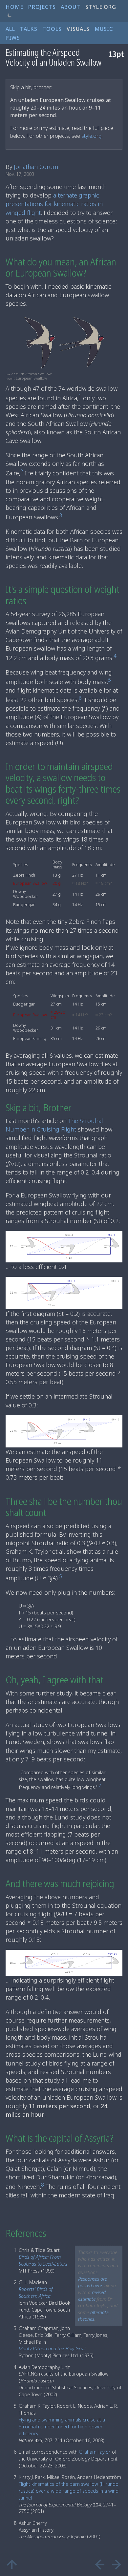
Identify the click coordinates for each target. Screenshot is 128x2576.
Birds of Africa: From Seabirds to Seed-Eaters (43, 2260)
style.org (91, 136)
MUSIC (104, 29)
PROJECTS (42, 7)
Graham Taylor (95, 2452)
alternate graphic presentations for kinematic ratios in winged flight (54, 204)
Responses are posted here (93, 2282)
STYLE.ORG (101, 7)
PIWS (13, 38)
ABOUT (71, 7)
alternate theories (93, 2316)
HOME (14, 7)
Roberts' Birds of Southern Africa (36, 2293)
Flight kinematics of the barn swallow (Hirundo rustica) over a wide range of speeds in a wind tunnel (69, 2491)
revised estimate (92, 2296)
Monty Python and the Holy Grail (52, 2348)
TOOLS (52, 29)
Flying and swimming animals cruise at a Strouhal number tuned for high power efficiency (62, 2427)
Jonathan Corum (36, 167)
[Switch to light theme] (10, 16)
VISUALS (78, 29)
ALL (10, 29)
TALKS (29, 29)
